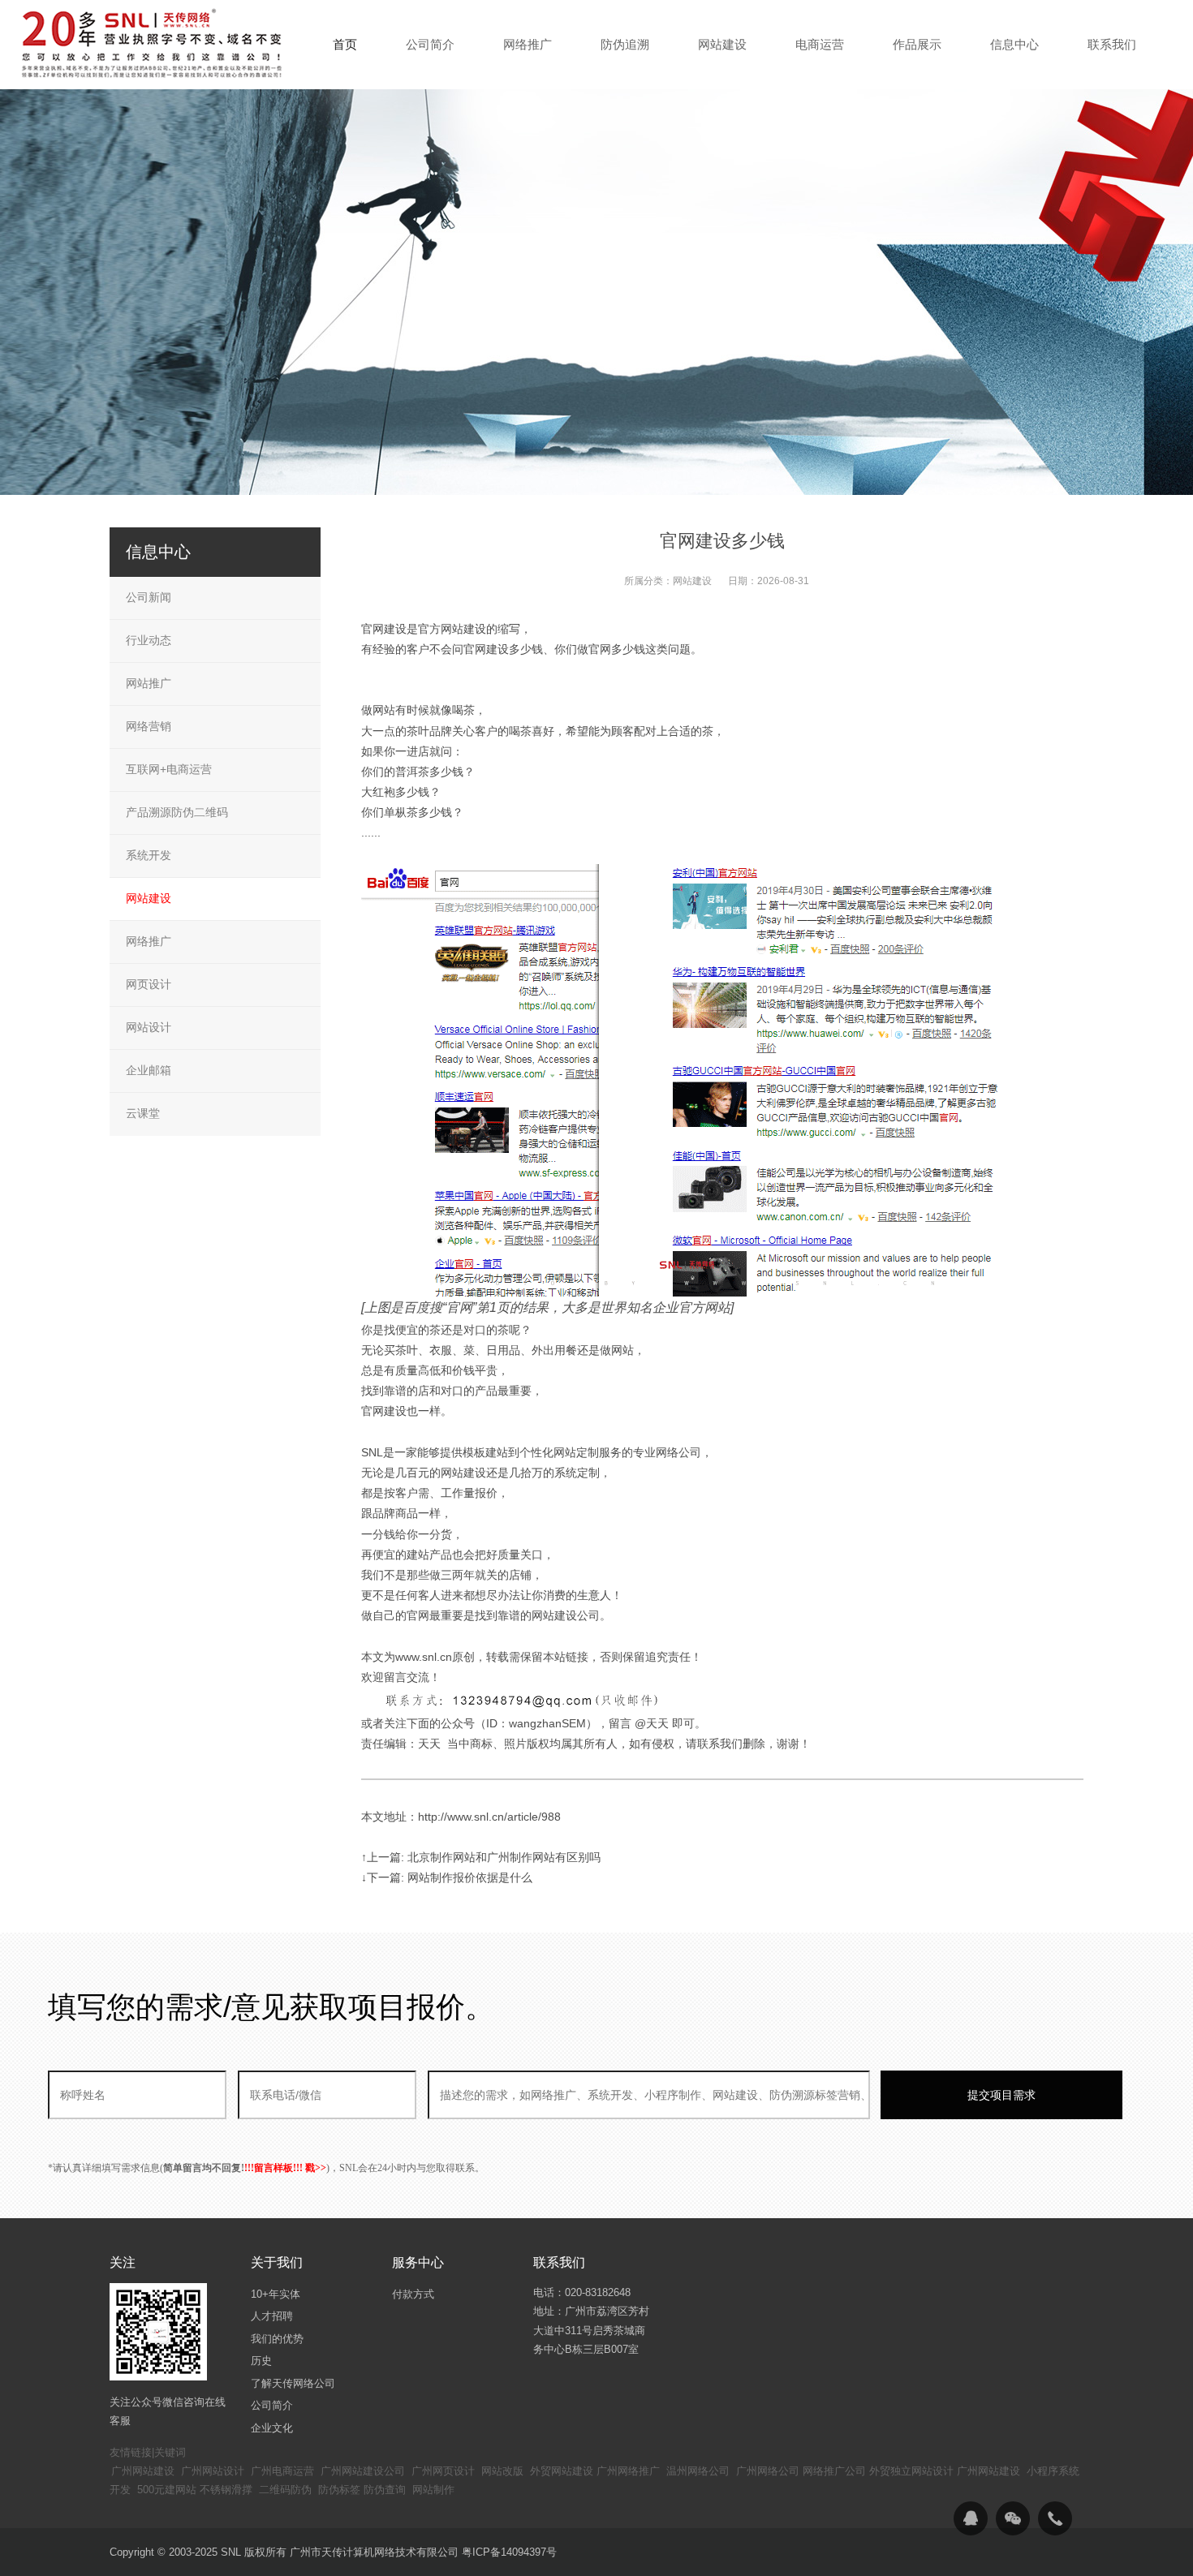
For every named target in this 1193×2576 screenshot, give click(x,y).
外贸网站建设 (562, 2471)
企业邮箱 (149, 1070)
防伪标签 (339, 2490)
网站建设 (692, 581)
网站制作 (433, 2490)
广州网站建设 (143, 2471)
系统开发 (149, 855)
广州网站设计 (213, 2471)
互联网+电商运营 (169, 769)
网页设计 (149, 984)
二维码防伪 (285, 2490)
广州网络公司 (768, 2471)
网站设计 (149, 1027)
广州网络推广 (628, 2471)
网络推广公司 (834, 2471)
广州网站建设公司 (363, 2471)
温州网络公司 (698, 2471)
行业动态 (149, 640)
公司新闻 (149, 597)
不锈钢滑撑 (226, 2490)
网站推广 (149, 683)
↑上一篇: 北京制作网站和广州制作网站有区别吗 (481, 1857)
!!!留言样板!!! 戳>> (285, 2168)
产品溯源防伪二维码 (177, 812)
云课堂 (143, 1113)
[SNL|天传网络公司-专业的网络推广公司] (154, 44)
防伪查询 (385, 2490)
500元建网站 (167, 2490)
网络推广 (149, 941)
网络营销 (149, 726)
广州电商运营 (282, 2471)
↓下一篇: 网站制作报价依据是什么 (447, 1877)
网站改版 (502, 2471)
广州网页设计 (443, 2471)
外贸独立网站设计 (911, 2471)
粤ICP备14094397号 (509, 2552)
